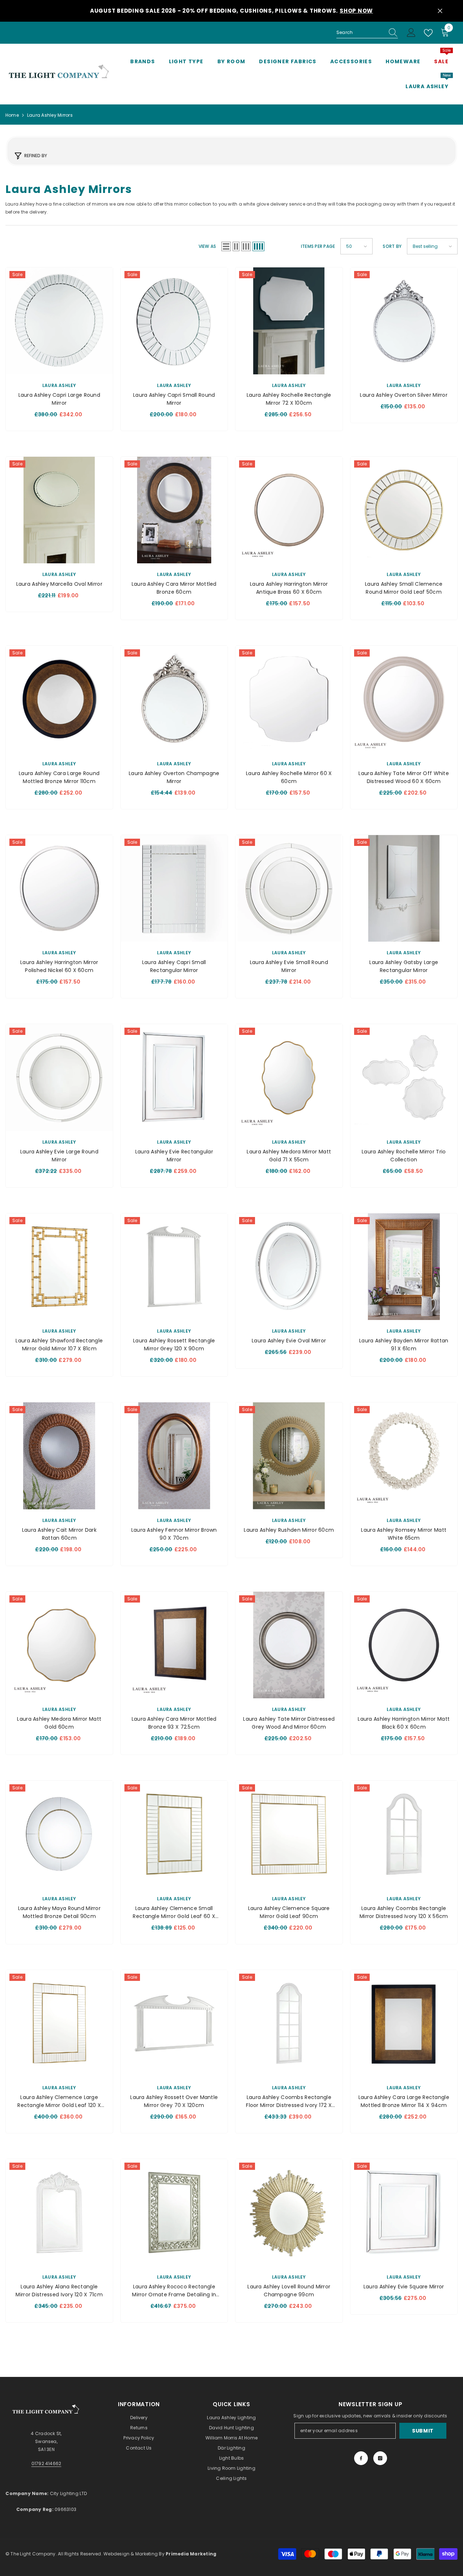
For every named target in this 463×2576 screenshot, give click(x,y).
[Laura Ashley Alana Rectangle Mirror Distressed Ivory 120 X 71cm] (59, 2212)
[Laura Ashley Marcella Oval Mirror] (59, 510)
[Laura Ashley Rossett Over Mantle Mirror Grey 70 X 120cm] (174, 2024)
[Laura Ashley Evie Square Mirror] (404, 2212)
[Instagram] (380, 2458)
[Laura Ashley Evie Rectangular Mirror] (174, 1078)
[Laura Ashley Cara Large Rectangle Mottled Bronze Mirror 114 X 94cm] (404, 2024)
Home (12, 115)
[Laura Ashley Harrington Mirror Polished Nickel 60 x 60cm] (59, 889)
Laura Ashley (59, 385)
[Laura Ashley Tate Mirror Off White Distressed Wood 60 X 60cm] (404, 699)
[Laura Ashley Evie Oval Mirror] (289, 1267)
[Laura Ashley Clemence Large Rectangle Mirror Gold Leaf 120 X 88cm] (59, 2024)
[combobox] (360, 33)
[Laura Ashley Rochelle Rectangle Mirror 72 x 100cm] (289, 321)
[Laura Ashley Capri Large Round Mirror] (59, 321)
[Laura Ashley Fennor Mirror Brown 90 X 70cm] (174, 1456)
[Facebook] (361, 2458)
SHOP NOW (356, 11)
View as (207, 246)
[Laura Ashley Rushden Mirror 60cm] (289, 1456)
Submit (423, 2431)
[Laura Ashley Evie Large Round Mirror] (59, 1078)
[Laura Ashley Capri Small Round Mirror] (174, 321)
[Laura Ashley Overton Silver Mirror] (404, 321)
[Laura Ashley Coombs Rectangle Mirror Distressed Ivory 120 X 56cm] (404, 1834)
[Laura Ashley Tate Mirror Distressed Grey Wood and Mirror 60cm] (289, 1645)
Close (440, 11)
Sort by (392, 246)
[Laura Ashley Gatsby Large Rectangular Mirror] (404, 889)
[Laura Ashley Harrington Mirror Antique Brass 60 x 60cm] (289, 510)
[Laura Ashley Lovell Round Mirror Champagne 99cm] (289, 2212)
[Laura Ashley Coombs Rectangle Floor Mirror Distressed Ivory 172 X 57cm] (289, 2024)
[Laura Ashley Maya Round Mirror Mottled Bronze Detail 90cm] (59, 1834)
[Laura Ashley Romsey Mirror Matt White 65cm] (404, 1456)
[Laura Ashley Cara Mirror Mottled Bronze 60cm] (174, 510)
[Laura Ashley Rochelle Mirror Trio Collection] (404, 1078)
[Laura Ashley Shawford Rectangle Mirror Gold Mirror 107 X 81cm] (59, 1267)
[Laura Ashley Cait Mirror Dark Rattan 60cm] (59, 1456)
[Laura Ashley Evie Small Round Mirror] (289, 889)
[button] (226, 246)
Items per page (318, 246)
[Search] (367, 33)
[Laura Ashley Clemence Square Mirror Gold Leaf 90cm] (289, 1834)
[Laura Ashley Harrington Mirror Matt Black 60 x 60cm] (404, 1645)
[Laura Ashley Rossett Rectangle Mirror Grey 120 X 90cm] (174, 1267)
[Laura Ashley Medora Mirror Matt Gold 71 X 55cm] (289, 1078)
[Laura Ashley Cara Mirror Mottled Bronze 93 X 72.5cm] (174, 1645)
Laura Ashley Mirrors (50, 115)
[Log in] (411, 33)
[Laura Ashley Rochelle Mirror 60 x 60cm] (289, 699)
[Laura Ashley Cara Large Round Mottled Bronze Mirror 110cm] (59, 699)
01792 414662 (46, 2463)
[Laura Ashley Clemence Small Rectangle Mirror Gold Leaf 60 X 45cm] (174, 1834)
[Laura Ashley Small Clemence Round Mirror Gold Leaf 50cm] (404, 510)
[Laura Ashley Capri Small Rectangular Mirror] (174, 889)
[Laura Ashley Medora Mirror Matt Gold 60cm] (59, 1645)
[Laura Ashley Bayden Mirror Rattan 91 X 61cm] (404, 1267)
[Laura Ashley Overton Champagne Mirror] (174, 699)
